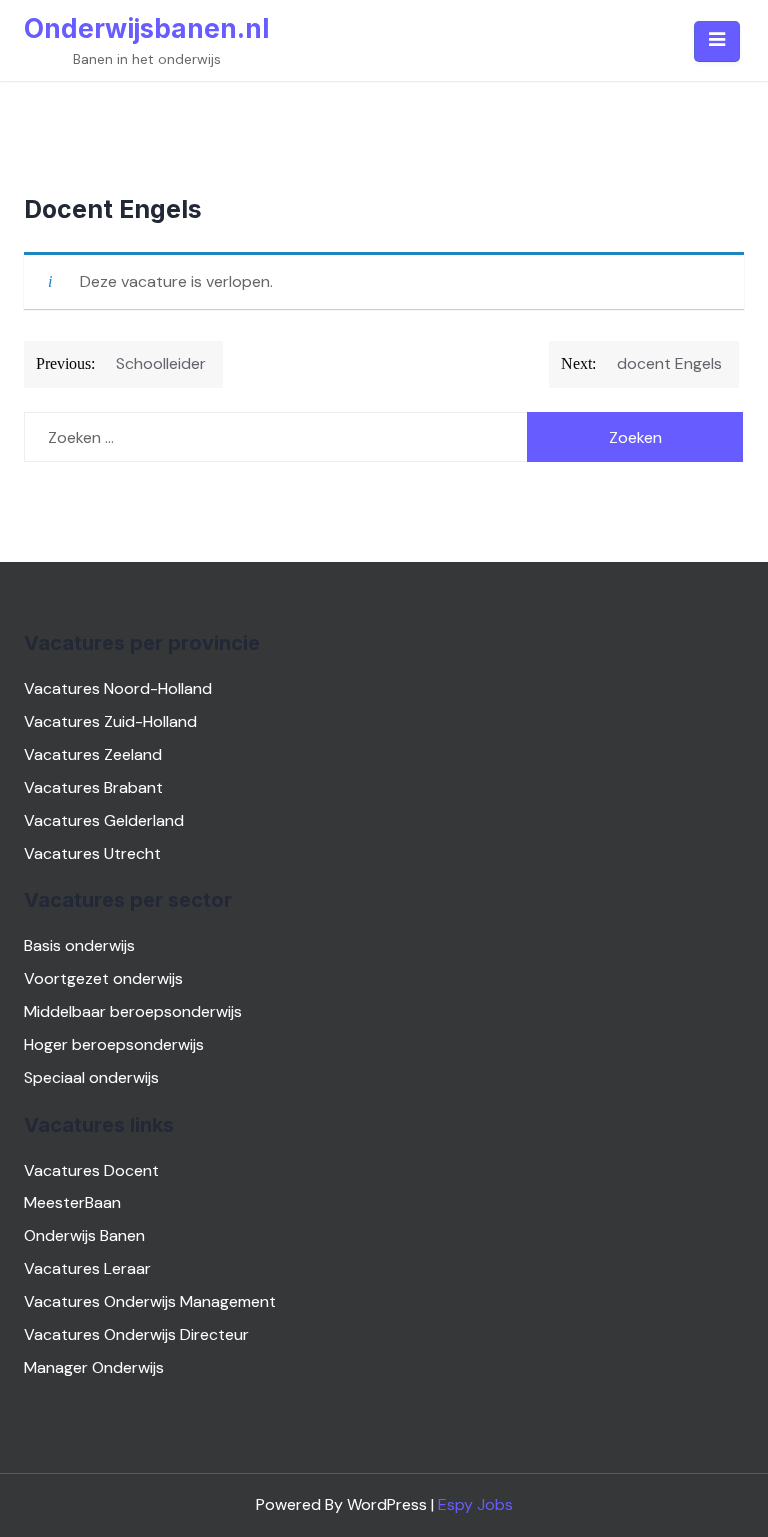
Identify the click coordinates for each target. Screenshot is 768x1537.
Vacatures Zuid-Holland (110, 721)
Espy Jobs (475, 1504)
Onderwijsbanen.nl (146, 28)
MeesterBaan (72, 1202)
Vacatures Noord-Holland (118, 688)
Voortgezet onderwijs (103, 978)
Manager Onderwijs (94, 1367)
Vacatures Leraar (87, 1268)
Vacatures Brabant (93, 787)
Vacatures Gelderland (104, 820)
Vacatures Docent (91, 1170)
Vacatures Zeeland (93, 754)
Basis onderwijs (79, 945)
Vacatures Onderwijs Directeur (136, 1334)
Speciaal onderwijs (91, 1077)
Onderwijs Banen (84, 1235)
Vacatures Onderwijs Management (150, 1301)
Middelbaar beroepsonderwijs (133, 1011)
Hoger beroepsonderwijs (114, 1044)
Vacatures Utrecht (92, 853)
